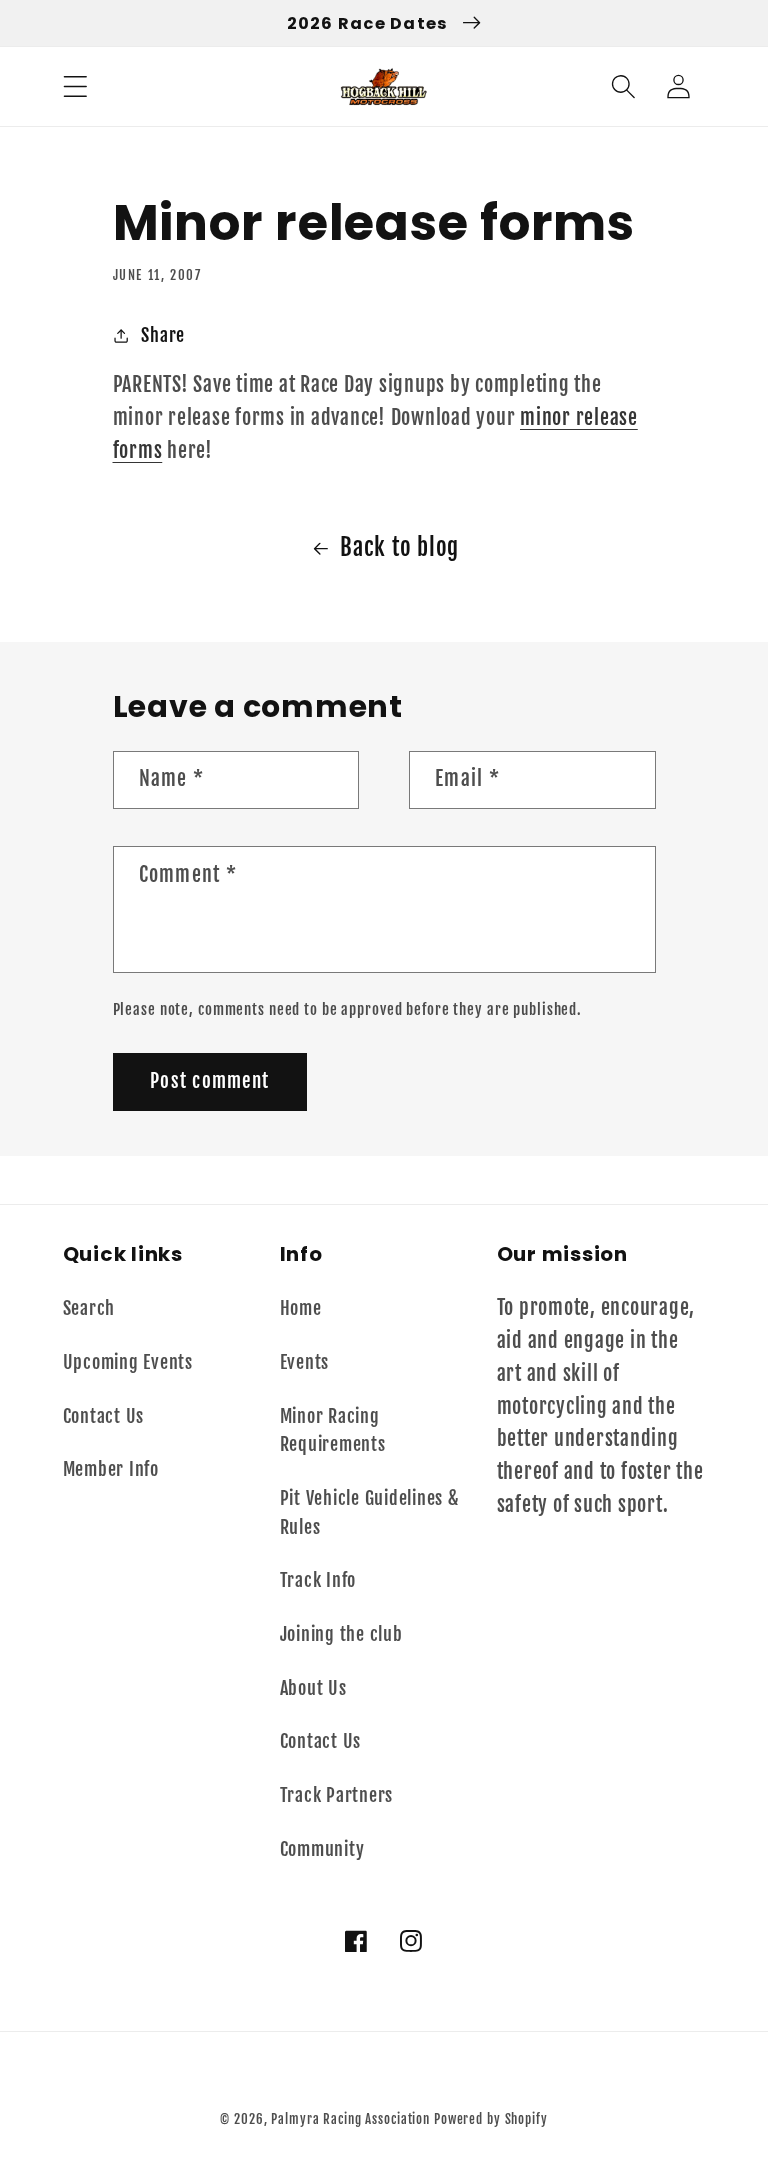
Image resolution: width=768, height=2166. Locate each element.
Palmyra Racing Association (350, 2119)
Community (322, 1849)
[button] (75, 86)
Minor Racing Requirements (333, 1430)
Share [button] (163, 335)
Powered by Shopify (491, 2119)
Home (301, 1308)
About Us (313, 1688)
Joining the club (341, 1634)
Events (305, 1362)
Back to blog (399, 547)
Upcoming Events (128, 1362)
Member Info (111, 1469)
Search (89, 1308)
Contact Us (104, 1416)
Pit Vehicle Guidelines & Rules (370, 1512)
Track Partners (337, 1795)
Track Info (318, 1580)
